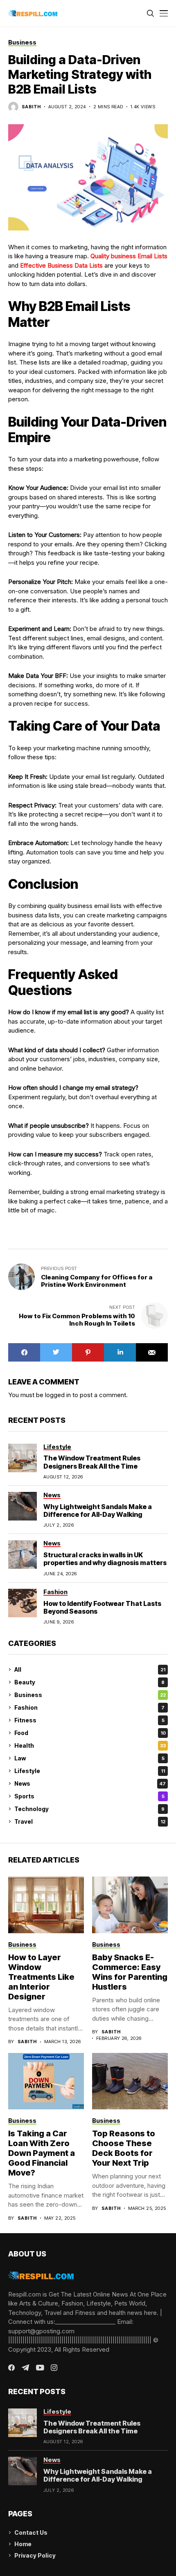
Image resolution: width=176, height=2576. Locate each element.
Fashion (89, 1707)
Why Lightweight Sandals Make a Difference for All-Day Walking (98, 1510)
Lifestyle (90, 1771)
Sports (89, 1796)
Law (89, 1758)
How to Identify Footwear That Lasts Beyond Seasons (102, 1607)
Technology (89, 1809)
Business (90, 1695)
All (90, 1669)
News (90, 1783)
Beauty (89, 1682)
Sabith (31, 107)
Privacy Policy (35, 2555)
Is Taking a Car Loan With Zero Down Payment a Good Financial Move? (42, 2153)
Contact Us (31, 2532)
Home (23, 2544)
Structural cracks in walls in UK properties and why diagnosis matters (105, 1559)
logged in (58, 1395)
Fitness (89, 1720)
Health (90, 1745)
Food (90, 1733)
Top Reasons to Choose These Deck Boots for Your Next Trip (124, 2148)
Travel (90, 1821)
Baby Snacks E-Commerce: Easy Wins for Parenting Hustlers (130, 1972)
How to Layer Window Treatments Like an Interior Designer (41, 1977)
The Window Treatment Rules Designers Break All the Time (92, 1462)
